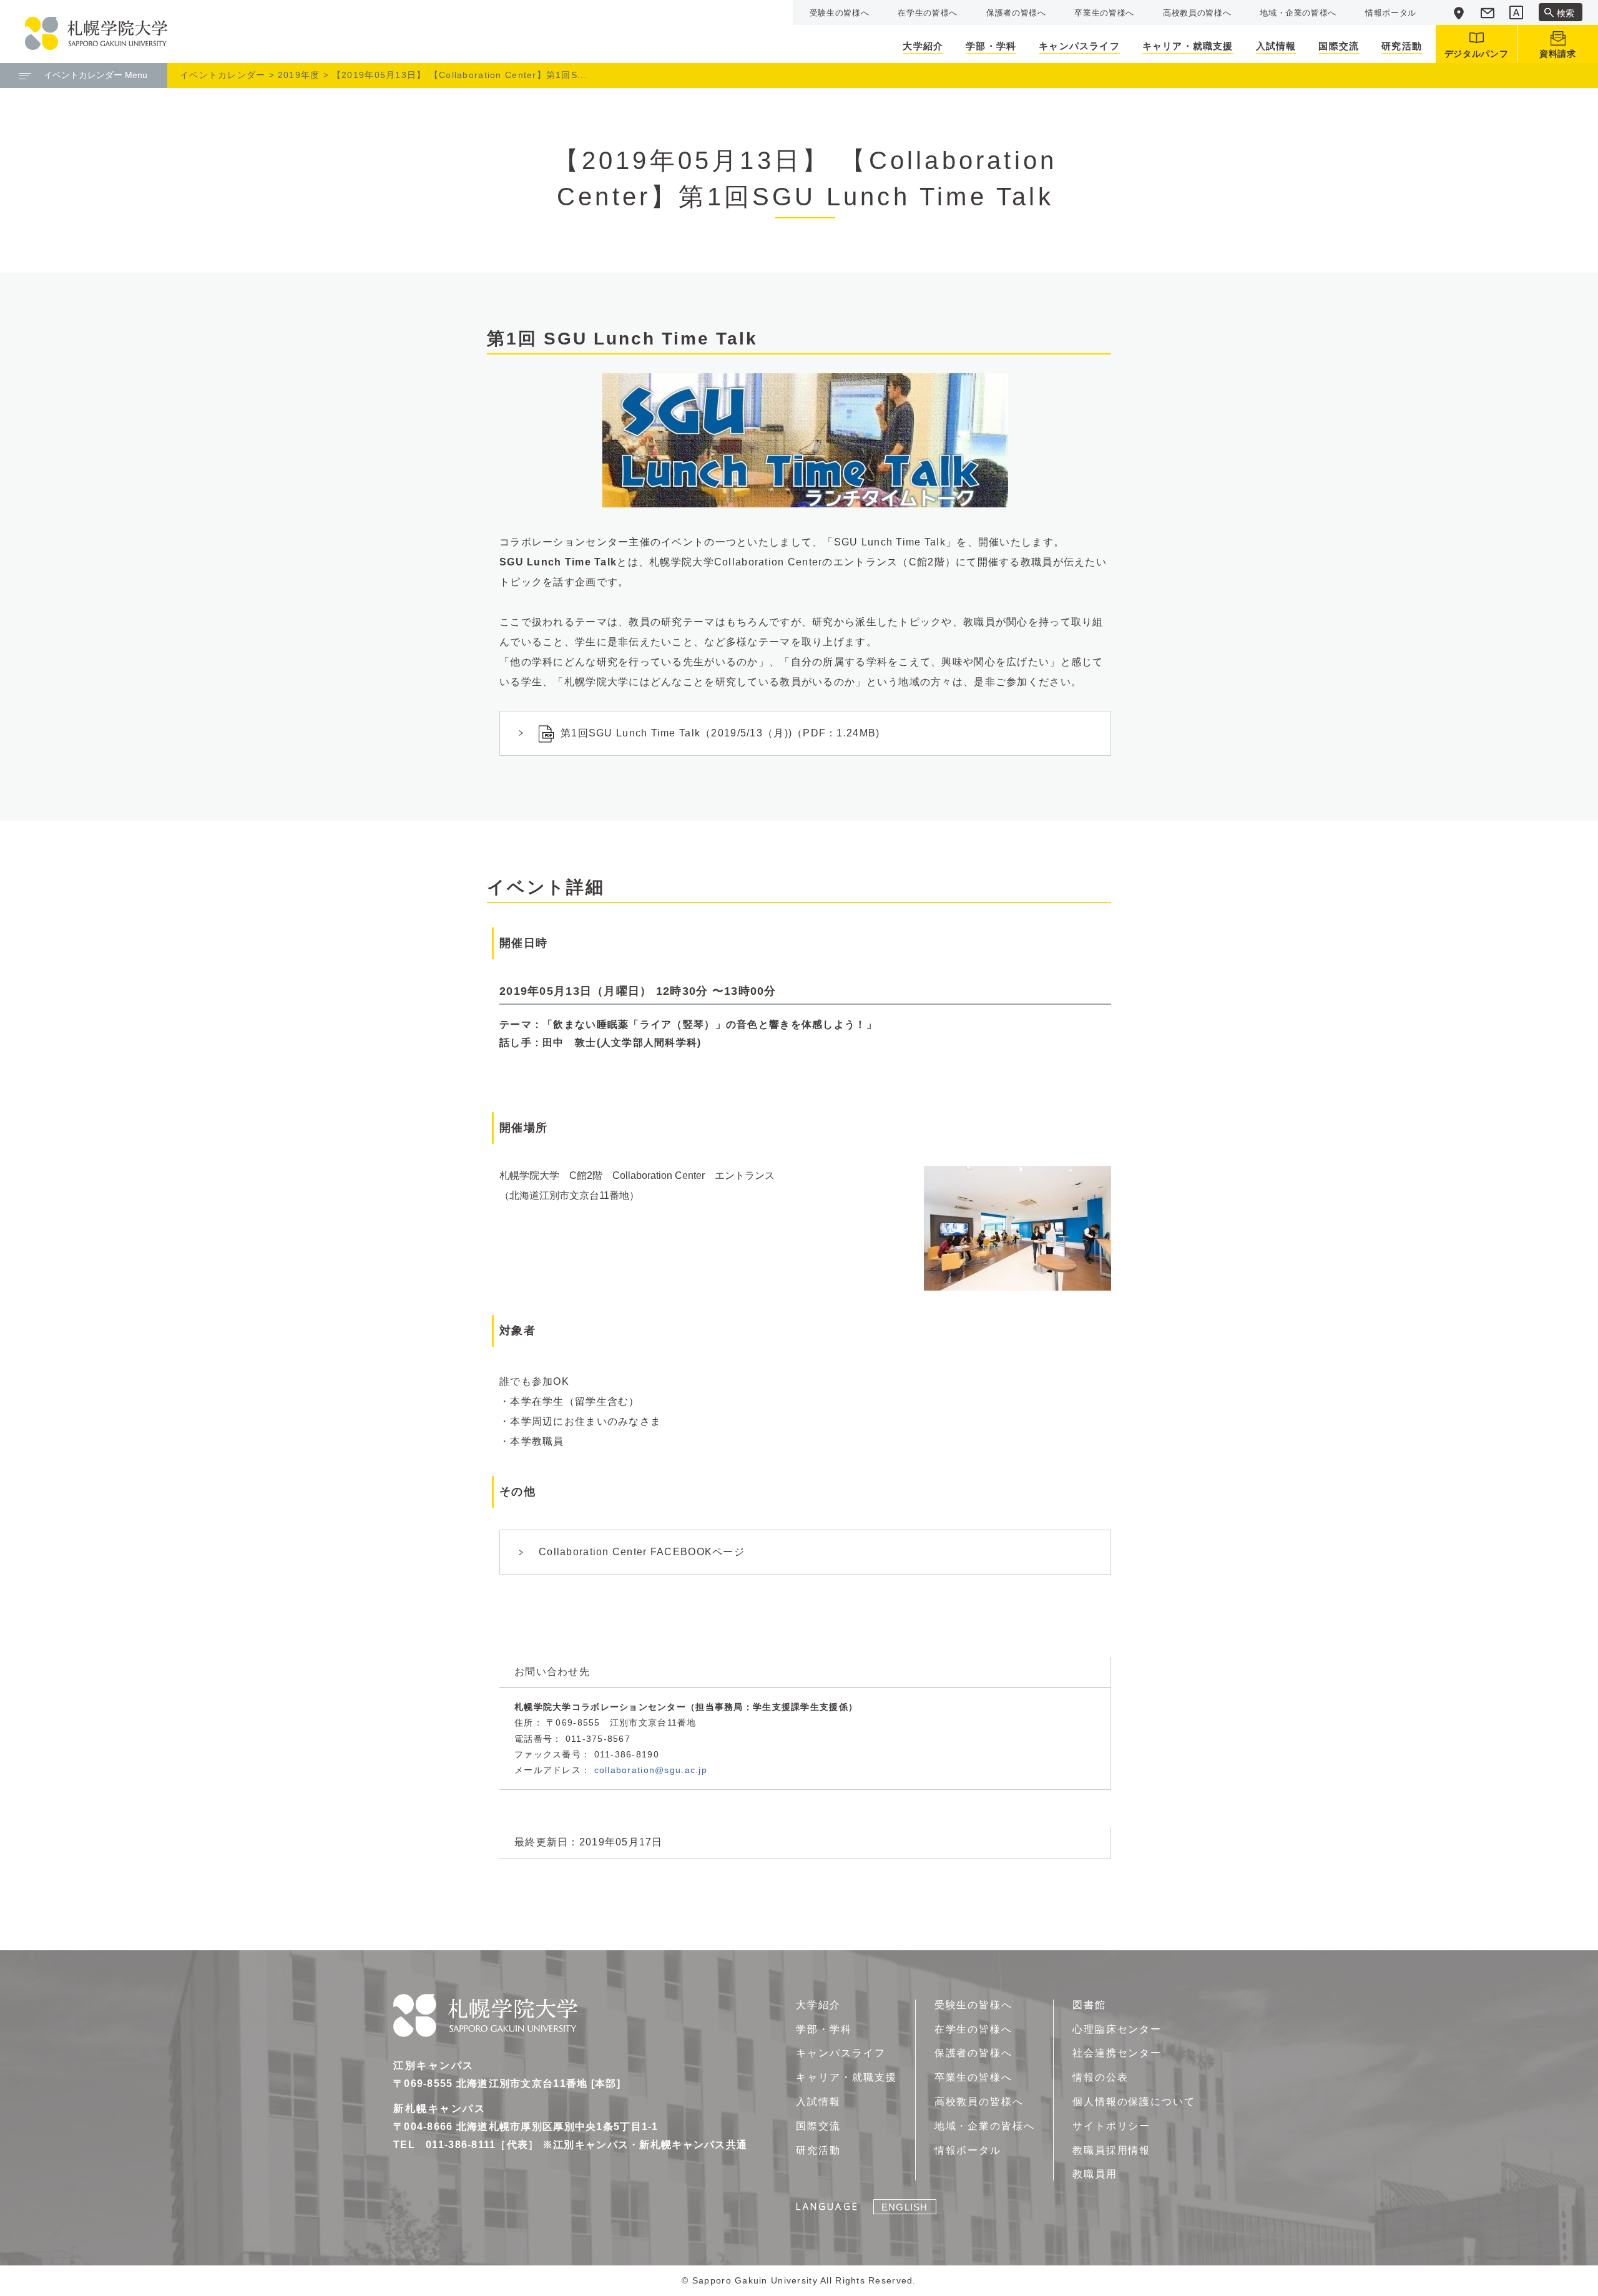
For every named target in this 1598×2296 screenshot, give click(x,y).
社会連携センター (1117, 2053)
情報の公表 (1100, 2077)
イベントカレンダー (223, 75)
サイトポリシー (1111, 2126)
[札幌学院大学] (96, 33)
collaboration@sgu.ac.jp (651, 1770)
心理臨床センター (1117, 2029)
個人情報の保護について (1134, 2102)
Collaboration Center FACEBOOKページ (642, 1552)
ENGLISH (904, 2207)
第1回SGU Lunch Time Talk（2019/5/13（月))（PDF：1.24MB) (720, 733)
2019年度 (299, 75)
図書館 (1089, 2005)
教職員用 (1095, 2174)
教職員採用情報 (1111, 2150)
